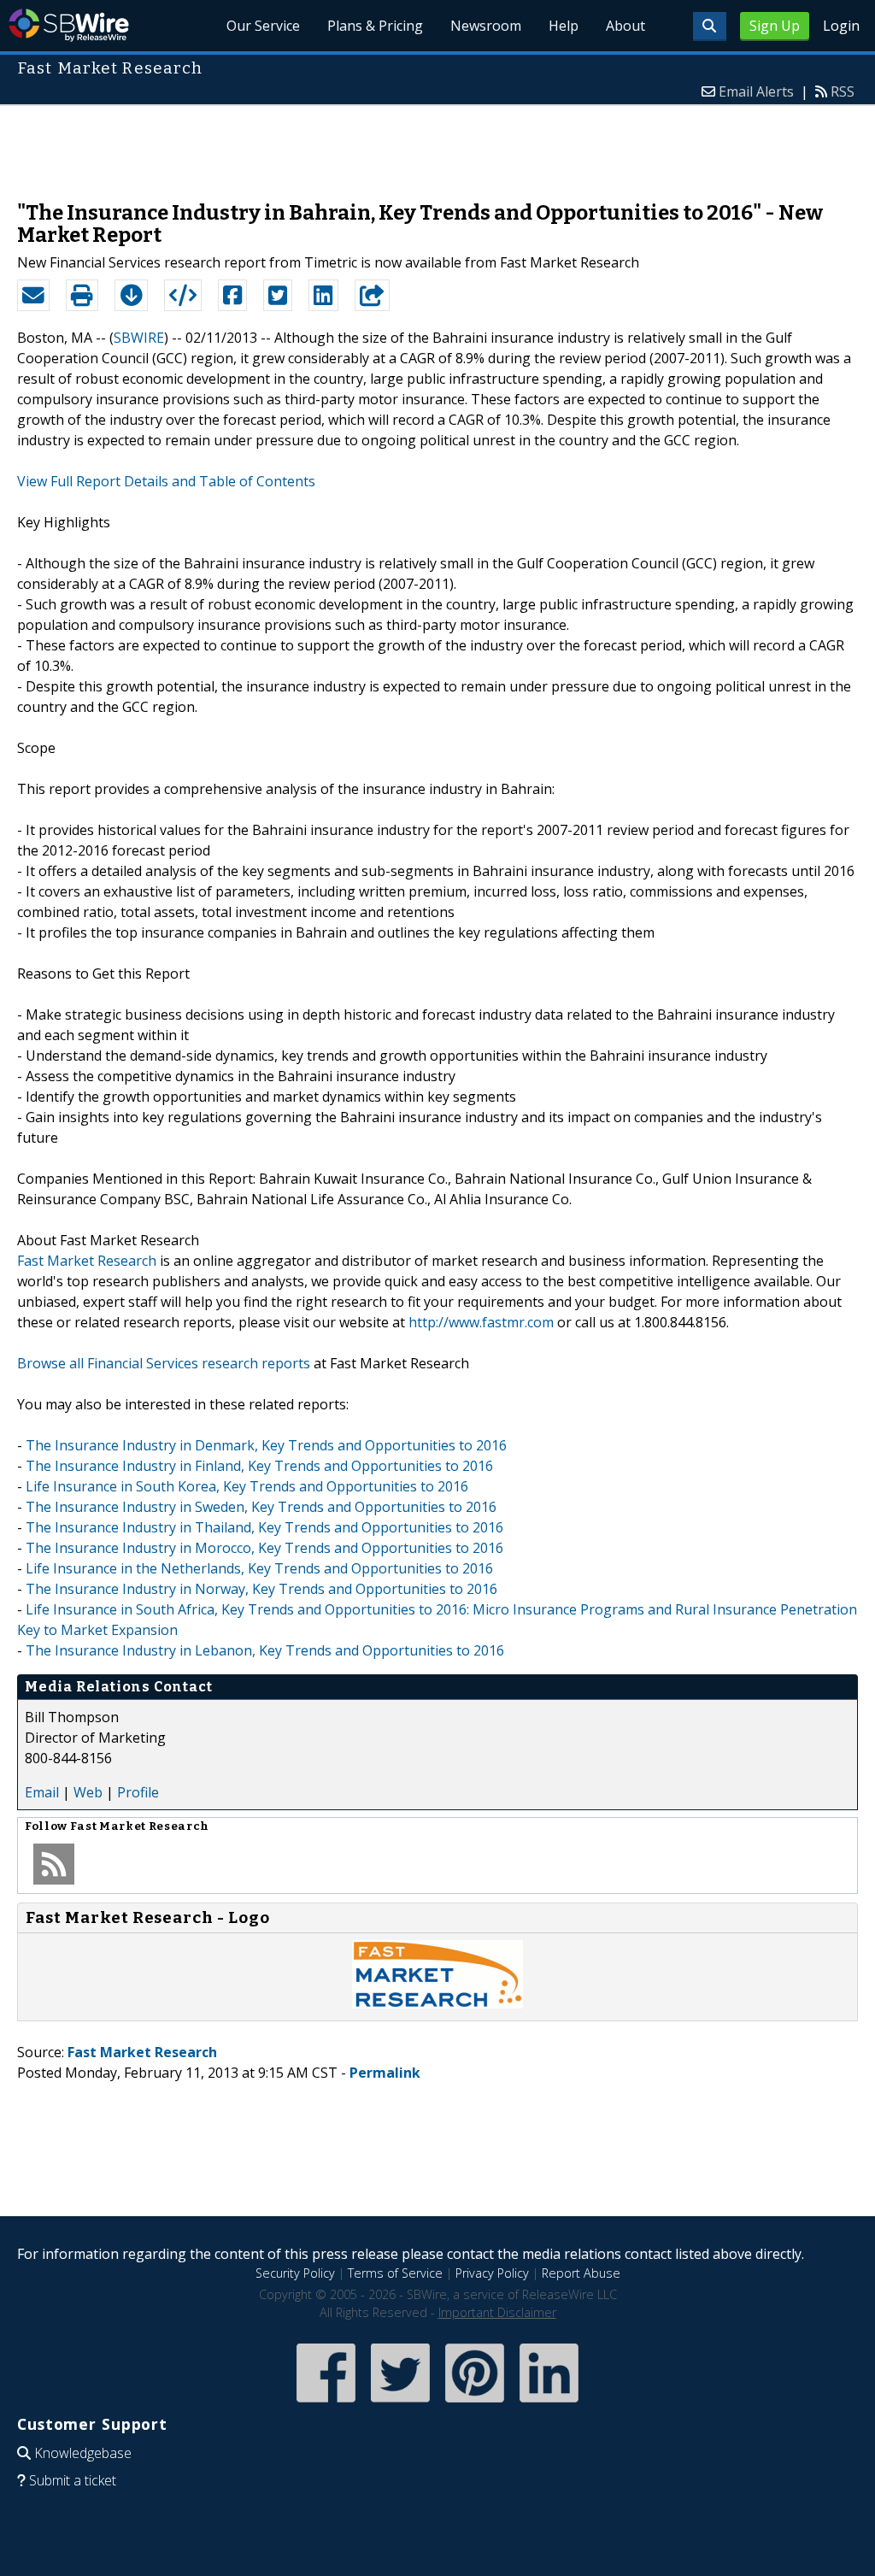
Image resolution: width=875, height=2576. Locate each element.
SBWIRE (139, 338)
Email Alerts (756, 91)
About (625, 26)
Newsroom (486, 26)
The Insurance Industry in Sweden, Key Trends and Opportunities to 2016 (261, 1507)
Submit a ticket (73, 2480)
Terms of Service (395, 2273)
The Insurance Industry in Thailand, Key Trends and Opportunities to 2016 (264, 1527)
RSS (843, 91)
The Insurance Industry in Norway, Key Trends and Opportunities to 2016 (261, 1589)
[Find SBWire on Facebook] (326, 2404)
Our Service (263, 26)
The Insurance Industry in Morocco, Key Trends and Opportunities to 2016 (264, 1548)
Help (564, 26)
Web (88, 1792)
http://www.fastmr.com (481, 1322)
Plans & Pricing (375, 26)
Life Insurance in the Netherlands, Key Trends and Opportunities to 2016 (259, 1568)
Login (841, 26)
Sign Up (775, 26)
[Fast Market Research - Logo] (437, 2003)
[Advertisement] (437, 144)
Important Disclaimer (497, 2312)
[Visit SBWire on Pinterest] (475, 2404)
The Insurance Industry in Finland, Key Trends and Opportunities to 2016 (259, 1466)
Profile (138, 1792)
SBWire (69, 25)
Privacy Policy (492, 2273)
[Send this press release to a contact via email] (33, 296)
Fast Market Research (87, 1261)
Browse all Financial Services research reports (164, 1363)
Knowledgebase (83, 2453)
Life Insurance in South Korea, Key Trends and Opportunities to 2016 (247, 1486)
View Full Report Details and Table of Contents (166, 481)
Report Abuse (581, 2273)
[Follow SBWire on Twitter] (400, 2404)
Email (42, 1792)
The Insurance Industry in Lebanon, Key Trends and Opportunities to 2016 (265, 1650)
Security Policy (295, 2273)
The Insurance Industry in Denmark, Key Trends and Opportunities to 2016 (266, 1445)
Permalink (385, 2073)
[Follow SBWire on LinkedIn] (549, 2404)
